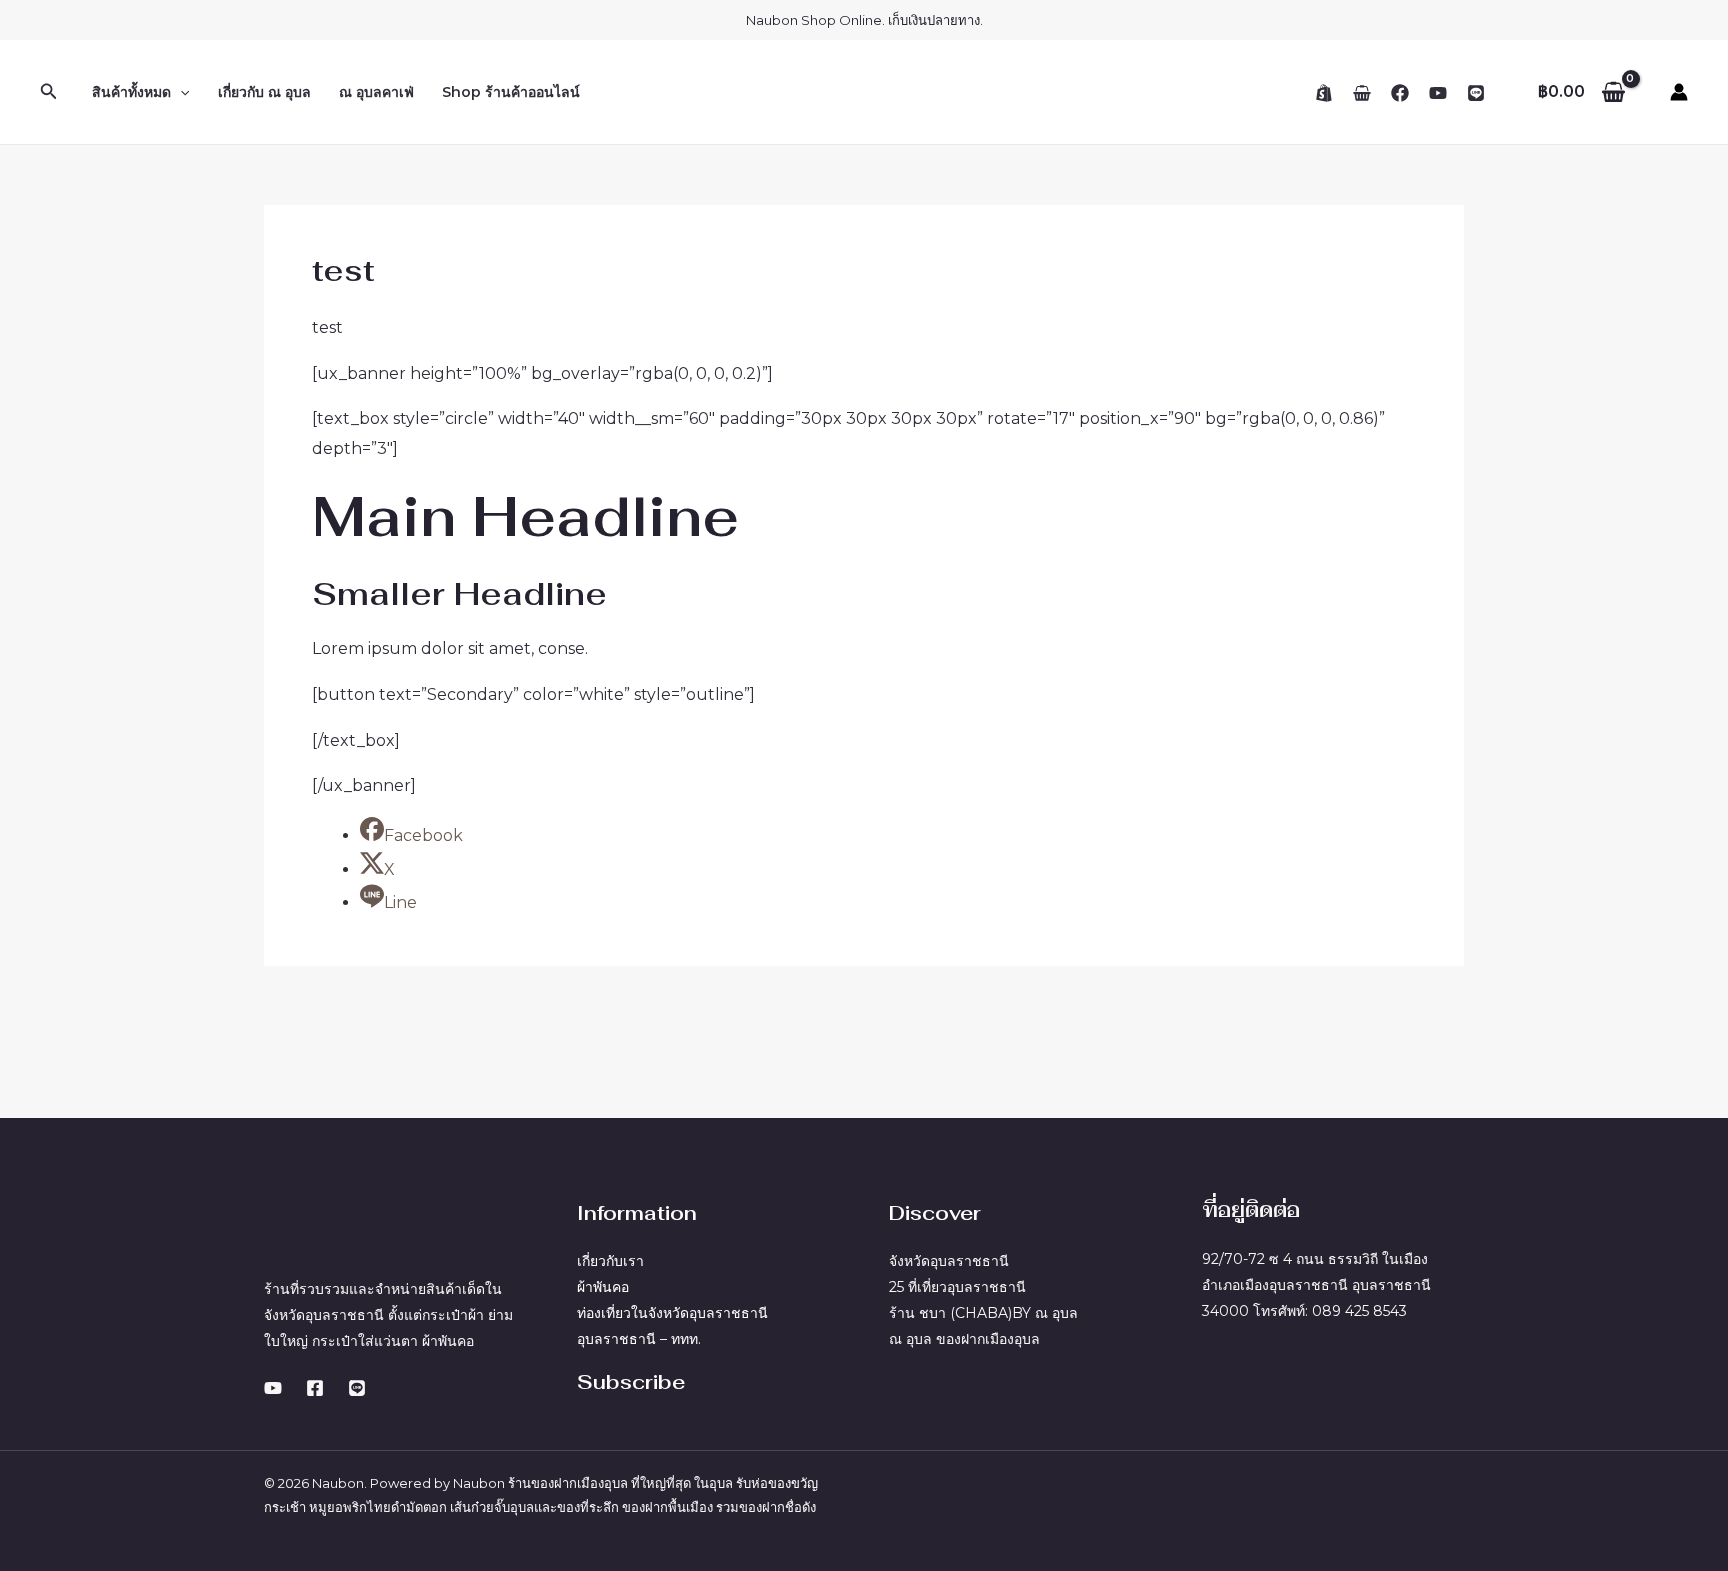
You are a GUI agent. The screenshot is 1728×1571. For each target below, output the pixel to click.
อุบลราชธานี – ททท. (639, 1339)
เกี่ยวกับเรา (610, 1261)
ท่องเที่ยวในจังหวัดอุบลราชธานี (672, 1313)
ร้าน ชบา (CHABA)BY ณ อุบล (983, 1313)
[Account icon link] (1679, 92)
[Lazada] (1362, 93)
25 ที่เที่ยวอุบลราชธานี (957, 1287)
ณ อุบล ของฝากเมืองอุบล (964, 1339)
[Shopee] (1324, 93)
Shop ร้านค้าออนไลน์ (511, 92)
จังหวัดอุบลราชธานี (949, 1261)
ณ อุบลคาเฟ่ (376, 92)
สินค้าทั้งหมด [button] (131, 92)
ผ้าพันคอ (603, 1287)
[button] (49, 92)
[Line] (1476, 93)
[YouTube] (1438, 93)
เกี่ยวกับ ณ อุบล (264, 92)
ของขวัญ (793, 1483)
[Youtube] (273, 1388)
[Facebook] (1400, 93)
